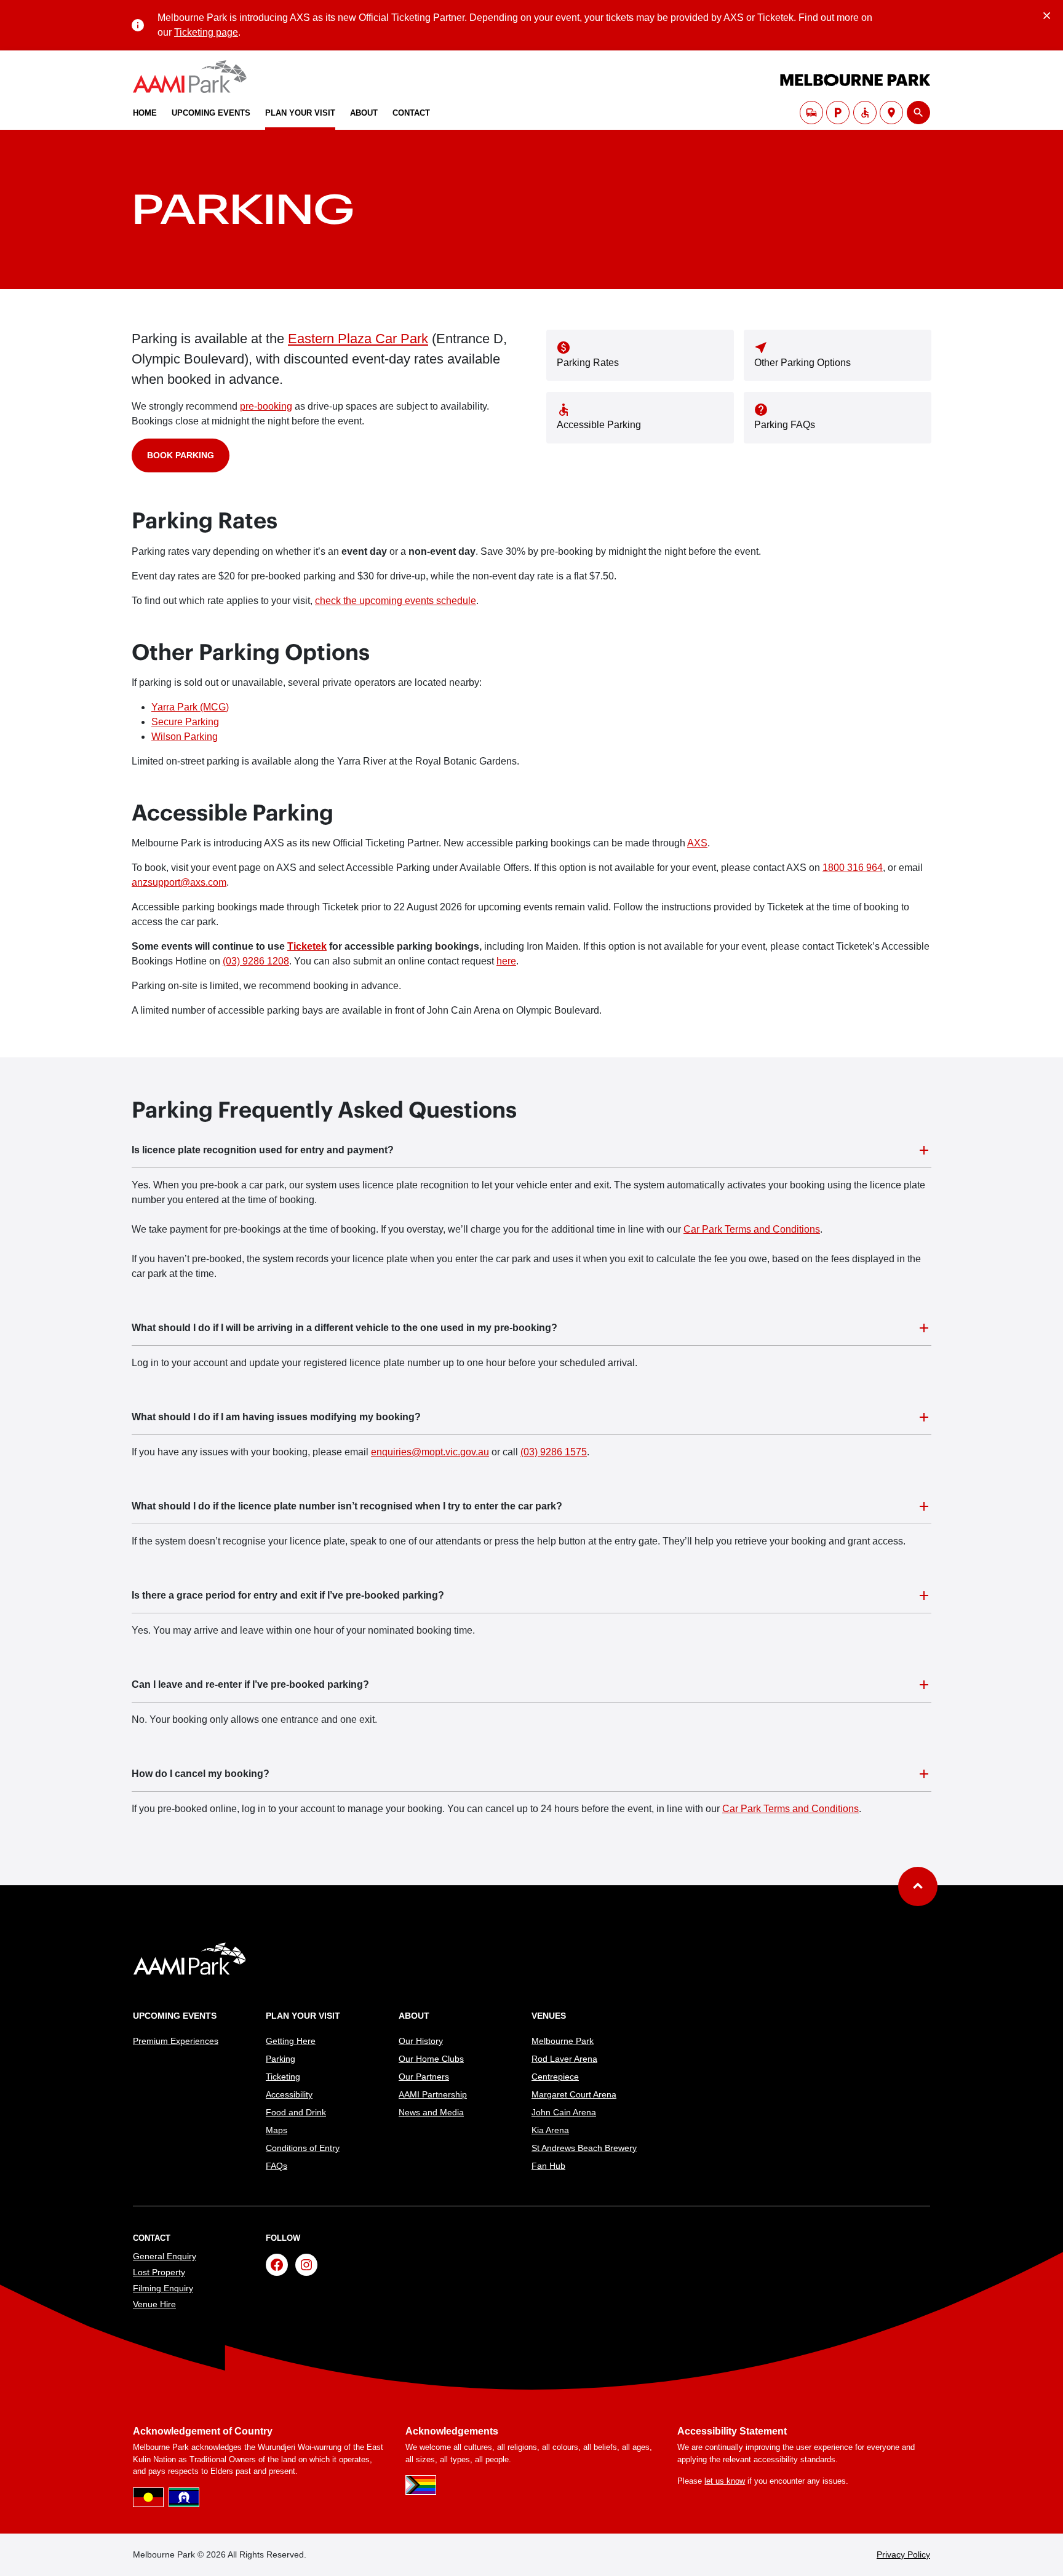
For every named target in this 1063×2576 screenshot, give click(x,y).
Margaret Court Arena (574, 2094)
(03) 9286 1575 (554, 1452)
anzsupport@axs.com (179, 882)
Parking (281, 2059)
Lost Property (159, 2272)
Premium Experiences (176, 2041)
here (506, 961)
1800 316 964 (853, 868)
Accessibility (289, 2094)
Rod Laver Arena (564, 2059)
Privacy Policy (903, 2554)
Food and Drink (296, 2112)
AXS (697, 843)
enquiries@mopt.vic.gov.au (430, 1452)
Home (145, 113)
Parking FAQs (785, 425)
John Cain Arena (564, 2112)
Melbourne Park (563, 2041)
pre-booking (266, 406)
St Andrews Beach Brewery (584, 2148)
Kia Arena (550, 2130)
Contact (411, 113)
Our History (421, 2041)
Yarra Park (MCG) (190, 707)
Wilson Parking (185, 737)
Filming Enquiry (163, 2288)
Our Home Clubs (431, 2059)
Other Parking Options (802, 363)
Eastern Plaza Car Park (358, 339)
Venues (549, 2016)
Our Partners (424, 2077)
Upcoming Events (211, 113)
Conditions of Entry (303, 2148)
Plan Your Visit (300, 113)
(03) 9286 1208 (256, 961)
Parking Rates (588, 363)
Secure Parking (185, 722)
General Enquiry (165, 2256)
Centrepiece (555, 2077)
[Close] (1047, 14)
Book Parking (181, 455)
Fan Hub (548, 2166)
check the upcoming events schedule (396, 601)
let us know (725, 2481)
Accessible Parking (599, 425)
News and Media (431, 2112)
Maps (277, 2130)
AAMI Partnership (433, 2094)
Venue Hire (154, 2304)
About (364, 113)
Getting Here (291, 2041)
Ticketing (283, 2077)
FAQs (277, 2166)
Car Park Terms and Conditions (752, 1229)
